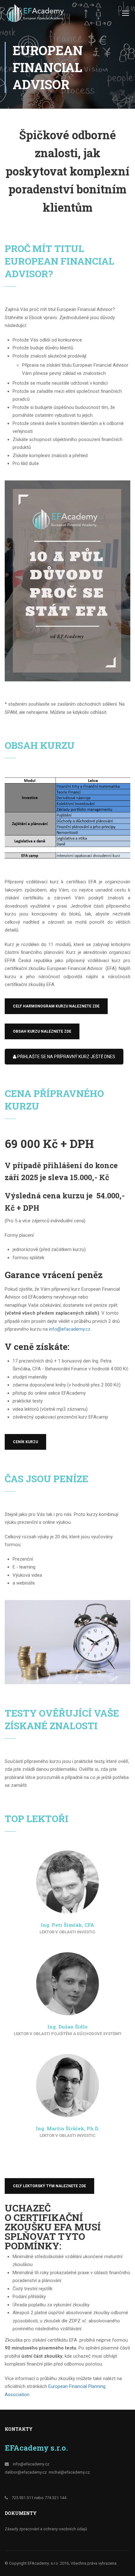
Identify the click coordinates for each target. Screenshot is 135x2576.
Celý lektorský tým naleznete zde (49, 2186)
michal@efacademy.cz (69, 2472)
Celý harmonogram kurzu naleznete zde (56, 1006)
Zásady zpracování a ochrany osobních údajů (46, 2529)
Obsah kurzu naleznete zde (42, 1031)
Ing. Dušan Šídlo (67, 2027)
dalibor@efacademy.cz (26, 2472)
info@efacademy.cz (70, 1329)
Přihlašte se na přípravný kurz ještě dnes (66, 1057)
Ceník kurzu (25, 1442)
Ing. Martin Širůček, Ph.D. (67, 2128)
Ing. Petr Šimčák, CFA (67, 1925)
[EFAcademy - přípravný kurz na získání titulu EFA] (36, 15)
